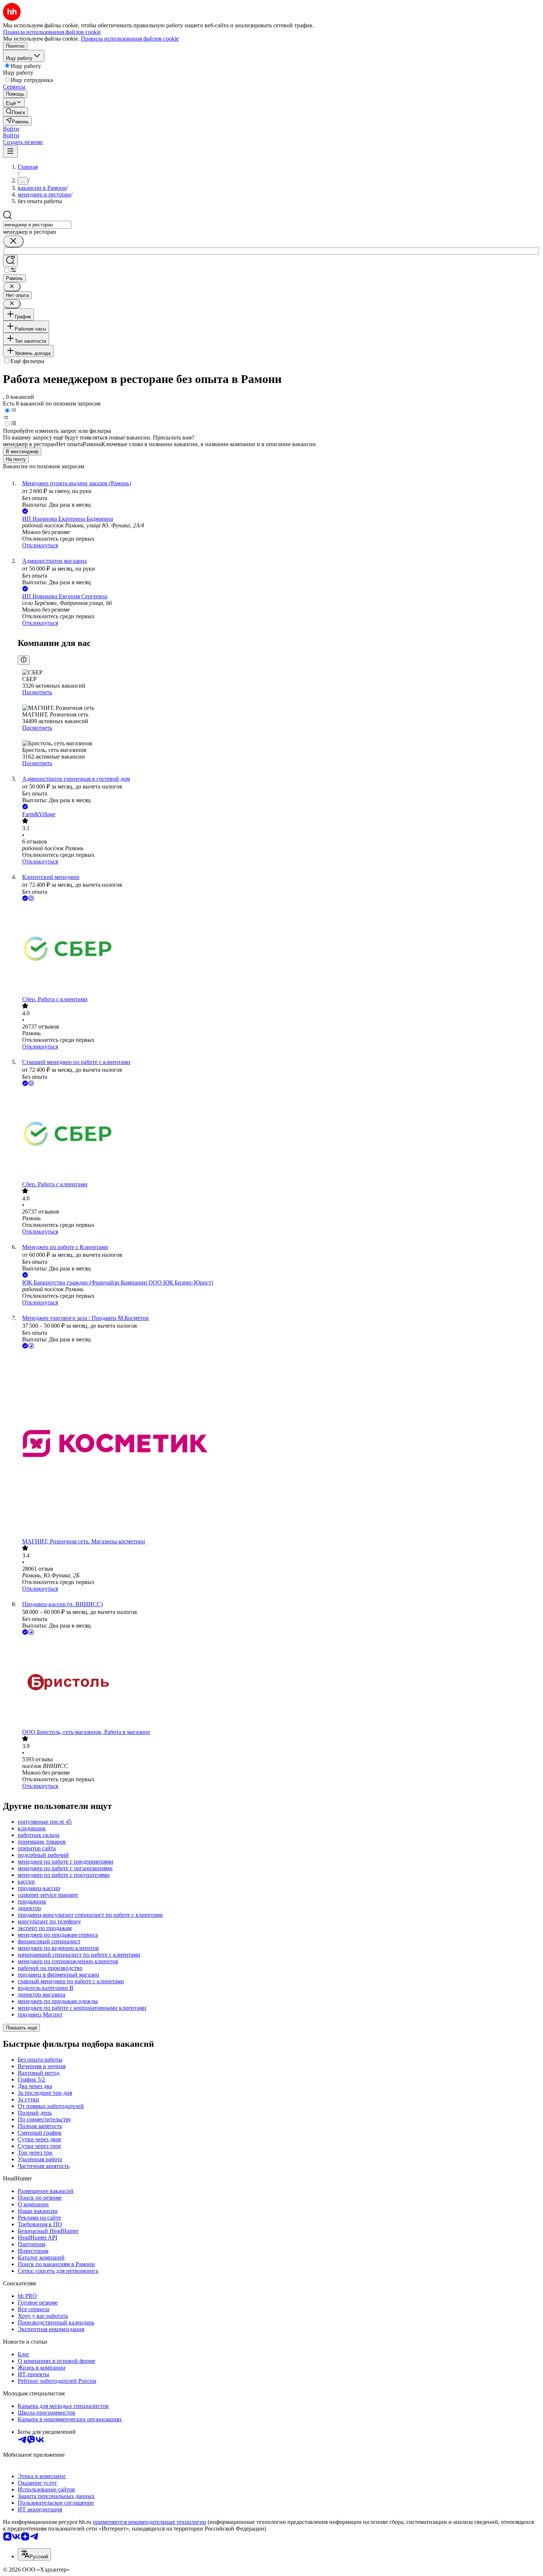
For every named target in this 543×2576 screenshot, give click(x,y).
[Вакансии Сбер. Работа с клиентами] (279, 949)
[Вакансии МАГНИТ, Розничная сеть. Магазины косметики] (279, 1444)
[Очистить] (13, 241)
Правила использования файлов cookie (130, 39)
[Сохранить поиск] (10, 261)
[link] (16, 112)
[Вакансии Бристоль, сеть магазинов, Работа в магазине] (279, 1683)
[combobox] (37, 225)
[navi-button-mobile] (10, 152)
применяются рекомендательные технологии (149, 2522)
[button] (11, 129)
